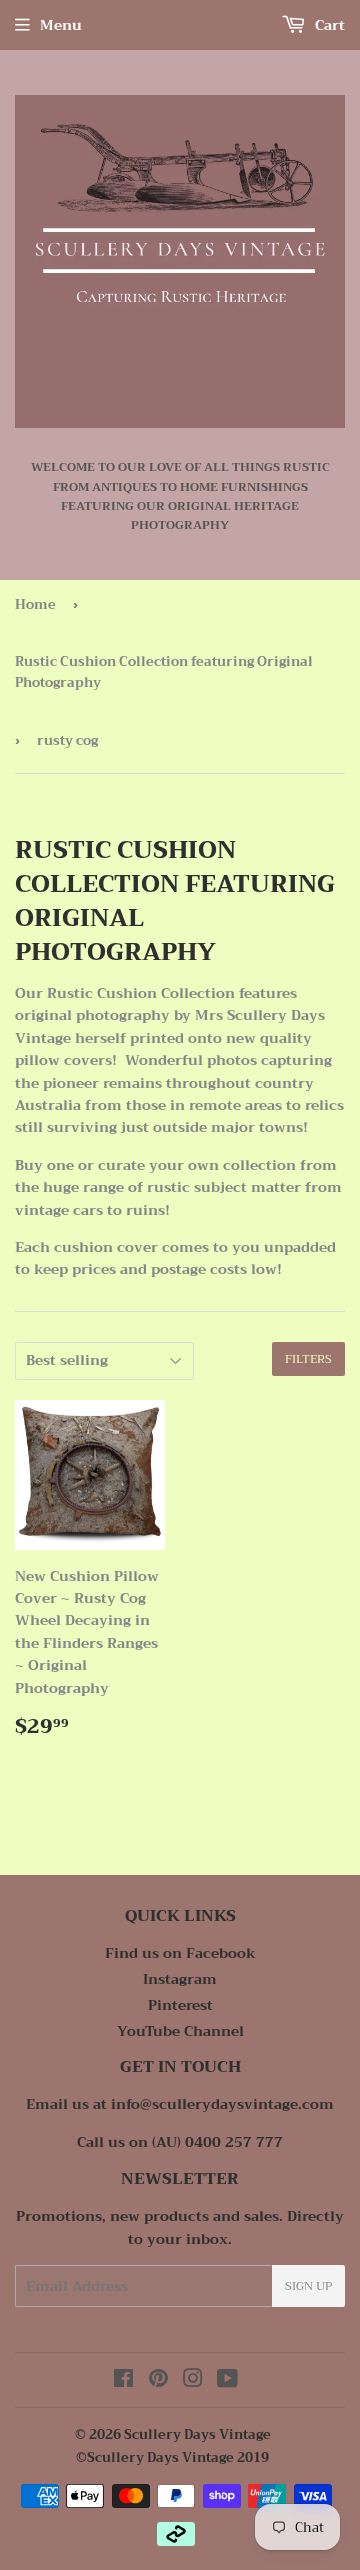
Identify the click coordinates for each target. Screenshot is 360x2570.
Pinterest (180, 2005)
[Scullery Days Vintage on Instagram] (193, 2381)
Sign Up (308, 2286)
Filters (308, 1359)
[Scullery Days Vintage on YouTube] (227, 2381)
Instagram (180, 1979)
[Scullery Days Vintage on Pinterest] (158, 2381)
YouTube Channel (180, 2031)
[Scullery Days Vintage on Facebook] (123, 2381)
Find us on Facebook (180, 1953)
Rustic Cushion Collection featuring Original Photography (164, 672)
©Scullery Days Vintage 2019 (172, 2457)
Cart (328, 25)
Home (35, 604)
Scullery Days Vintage (197, 2434)
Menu (61, 25)
